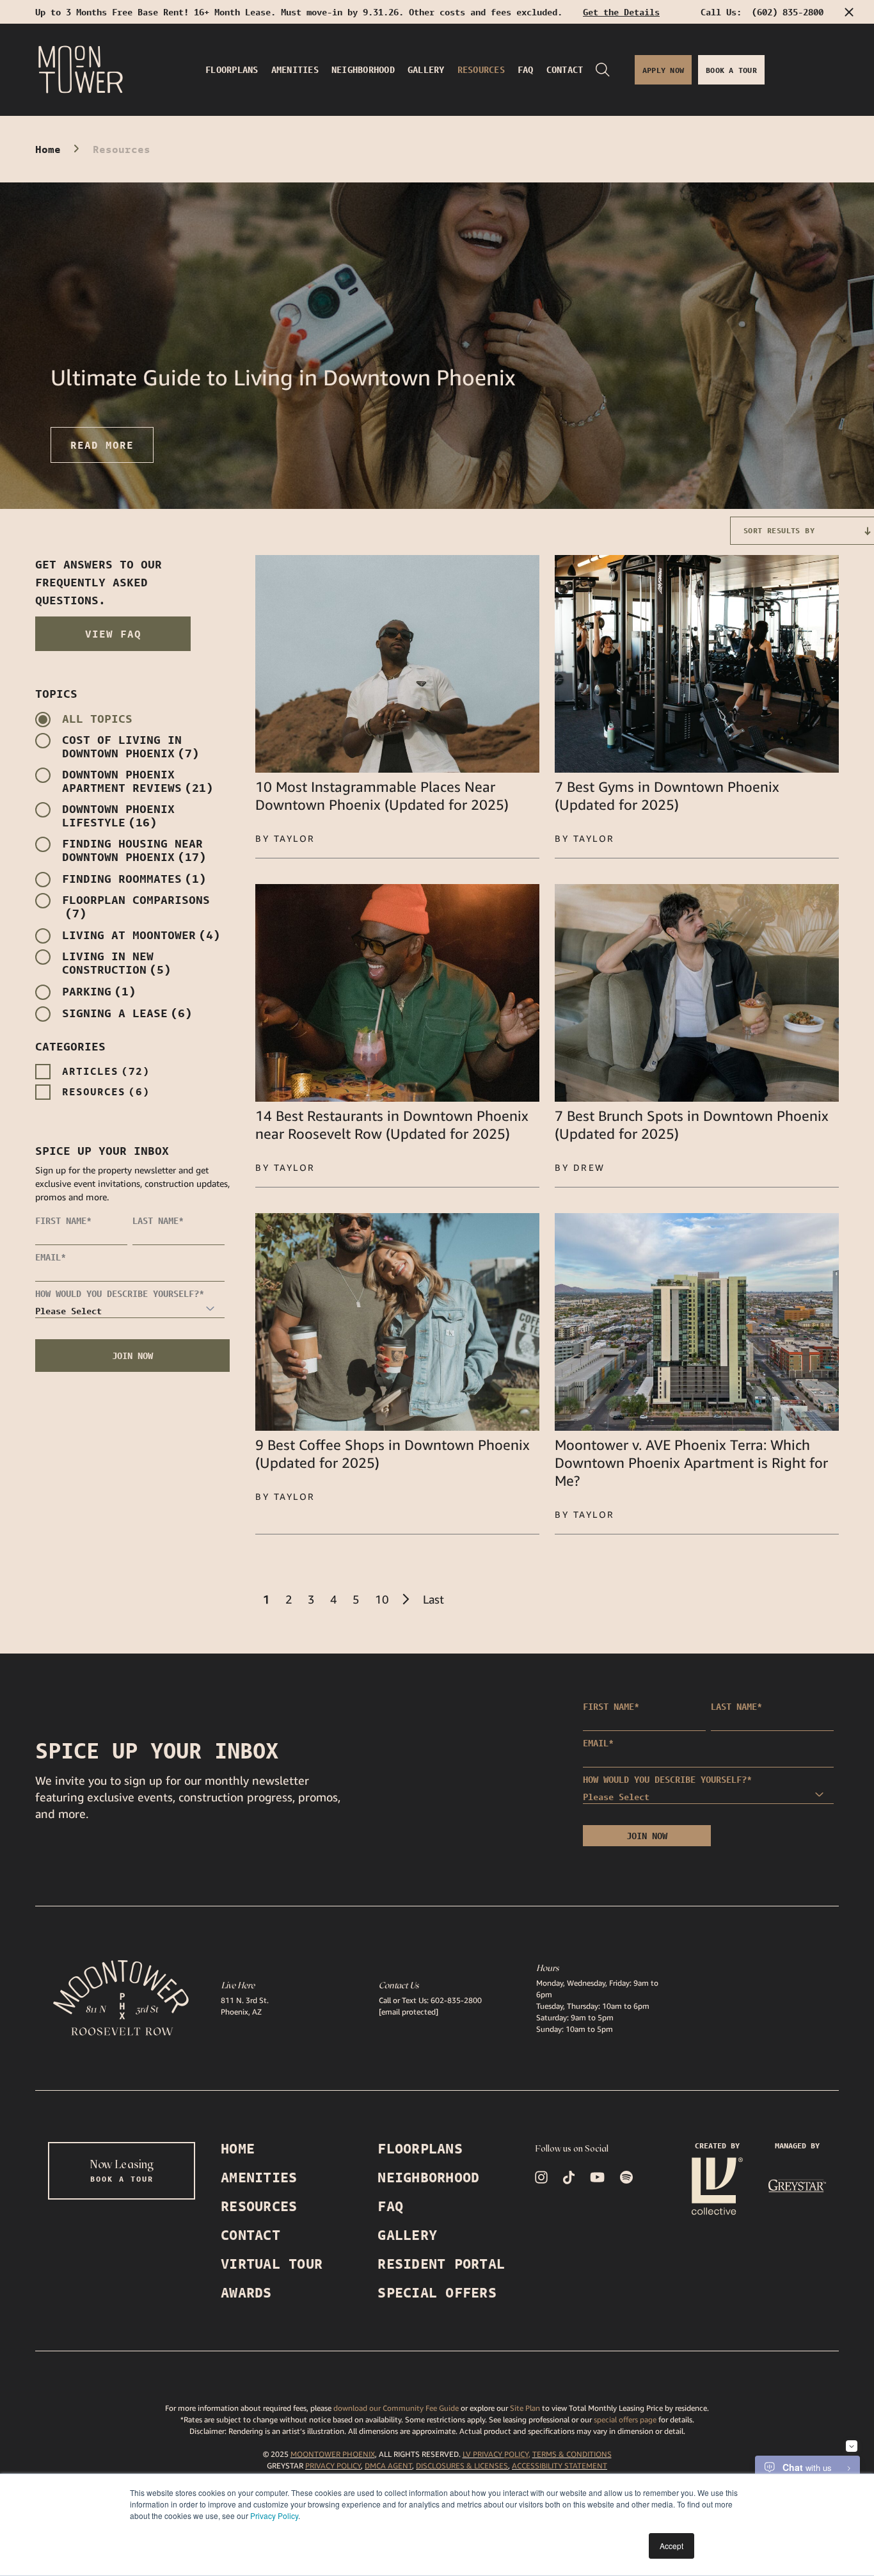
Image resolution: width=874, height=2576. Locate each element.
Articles (106, 1071)
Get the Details (621, 12)
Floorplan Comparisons (136, 906)
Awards (246, 2293)
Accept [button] (671, 2546)
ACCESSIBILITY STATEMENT (560, 2466)
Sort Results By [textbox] (779, 530)
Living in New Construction (116, 963)
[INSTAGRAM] (541, 2177)
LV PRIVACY (482, 2454)
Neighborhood (428, 2178)
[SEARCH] (603, 70)
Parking (99, 991)
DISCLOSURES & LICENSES (462, 2466)
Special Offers (437, 2293)
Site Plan (525, 2408)
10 (382, 1599)
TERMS (544, 2454)
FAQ (390, 2206)
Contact (250, 2235)
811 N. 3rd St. (245, 2000)
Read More (102, 445)
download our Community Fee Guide (395, 2408)
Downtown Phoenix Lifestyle (118, 816)
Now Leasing (122, 2170)
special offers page (625, 2419)
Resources (106, 1091)
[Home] (81, 70)
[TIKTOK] (569, 2178)
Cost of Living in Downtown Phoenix (131, 746)
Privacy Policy (274, 2516)
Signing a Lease (127, 1013)
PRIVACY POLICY (333, 2466)
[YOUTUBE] (597, 2177)
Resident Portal (441, 2264)
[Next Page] (406, 1599)
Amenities (259, 2178)
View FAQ (113, 634)
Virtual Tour (272, 2264)
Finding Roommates (134, 879)
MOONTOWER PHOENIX (333, 2454)
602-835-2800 (456, 2000)
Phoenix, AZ (241, 2012)
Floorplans (420, 2149)
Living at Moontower (141, 935)
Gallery (407, 2235)
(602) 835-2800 (788, 12)
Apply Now (663, 70)
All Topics (97, 719)
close (848, 12)
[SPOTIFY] (626, 2177)
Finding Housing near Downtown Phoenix (134, 850)
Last (433, 1599)
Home (48, 149)
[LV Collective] (717, 2186)
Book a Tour (731, 70)
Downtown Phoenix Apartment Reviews (138, 781)
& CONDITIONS (584, 2454)
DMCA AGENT (388, 2466)
